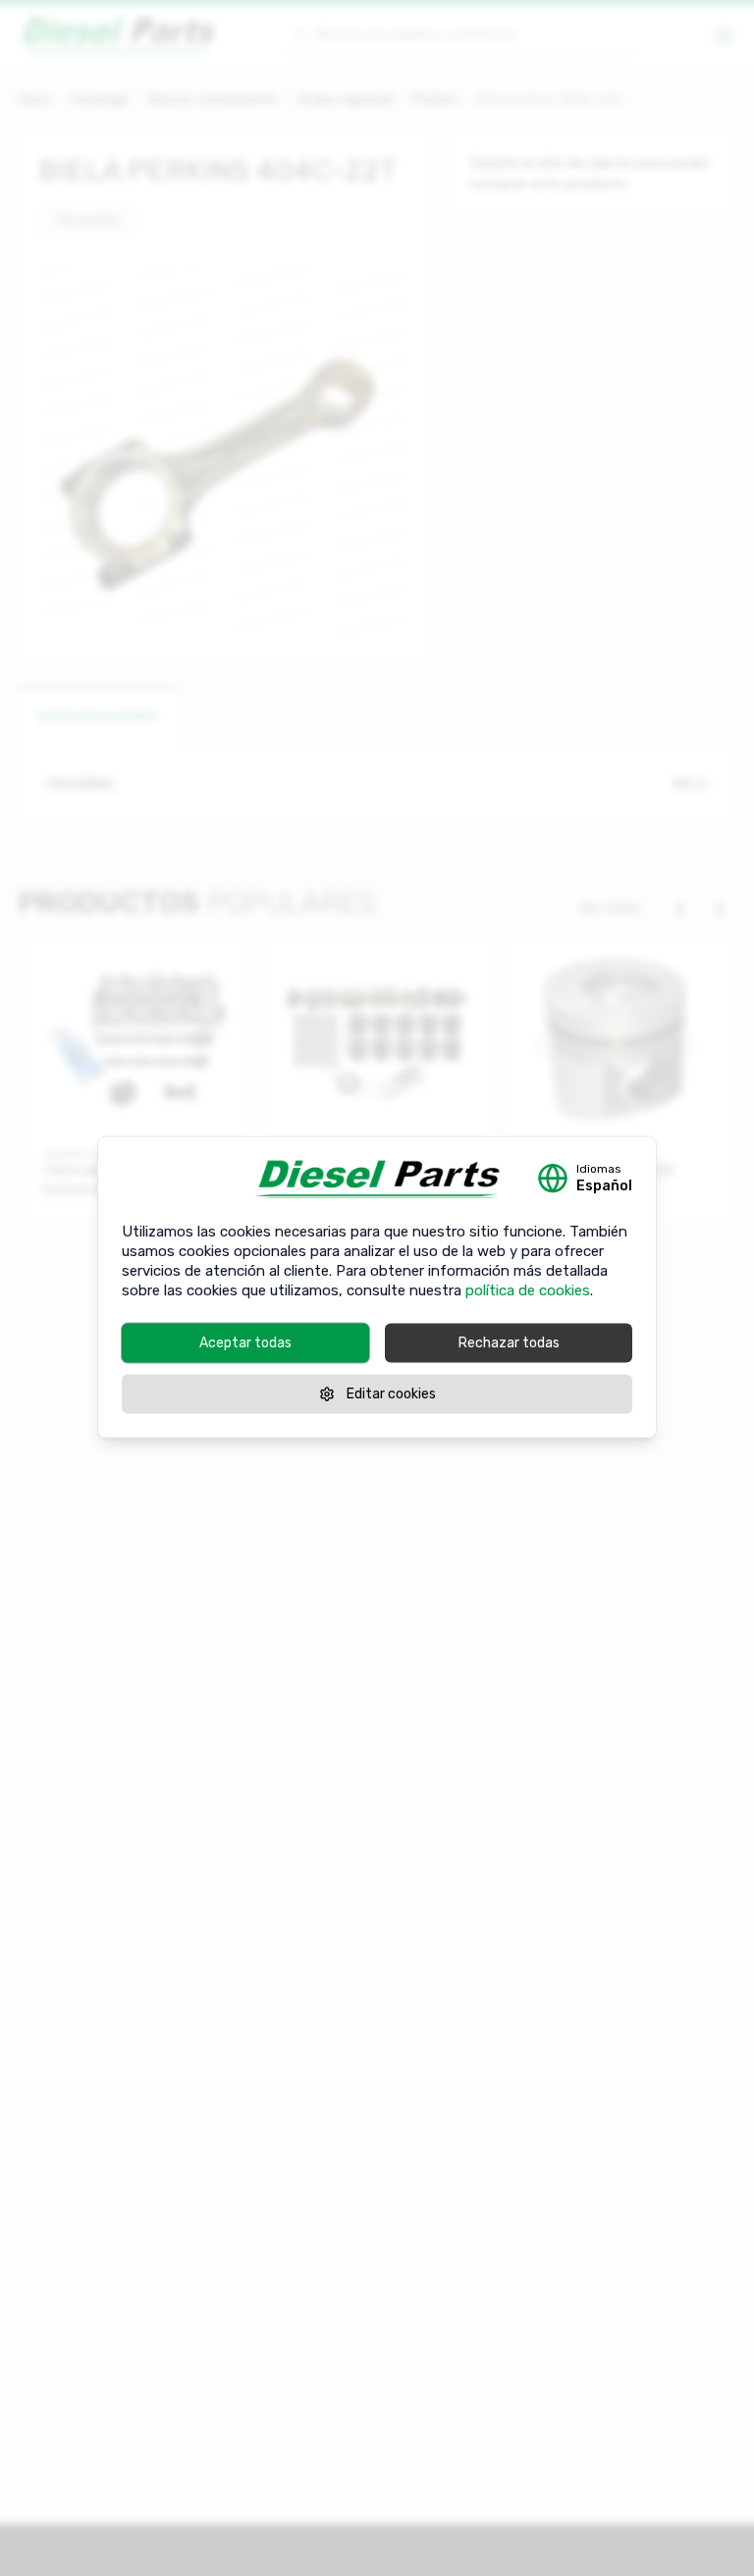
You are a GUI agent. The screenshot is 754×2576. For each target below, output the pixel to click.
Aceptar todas (245, 1342)
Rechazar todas (509, 1342)
